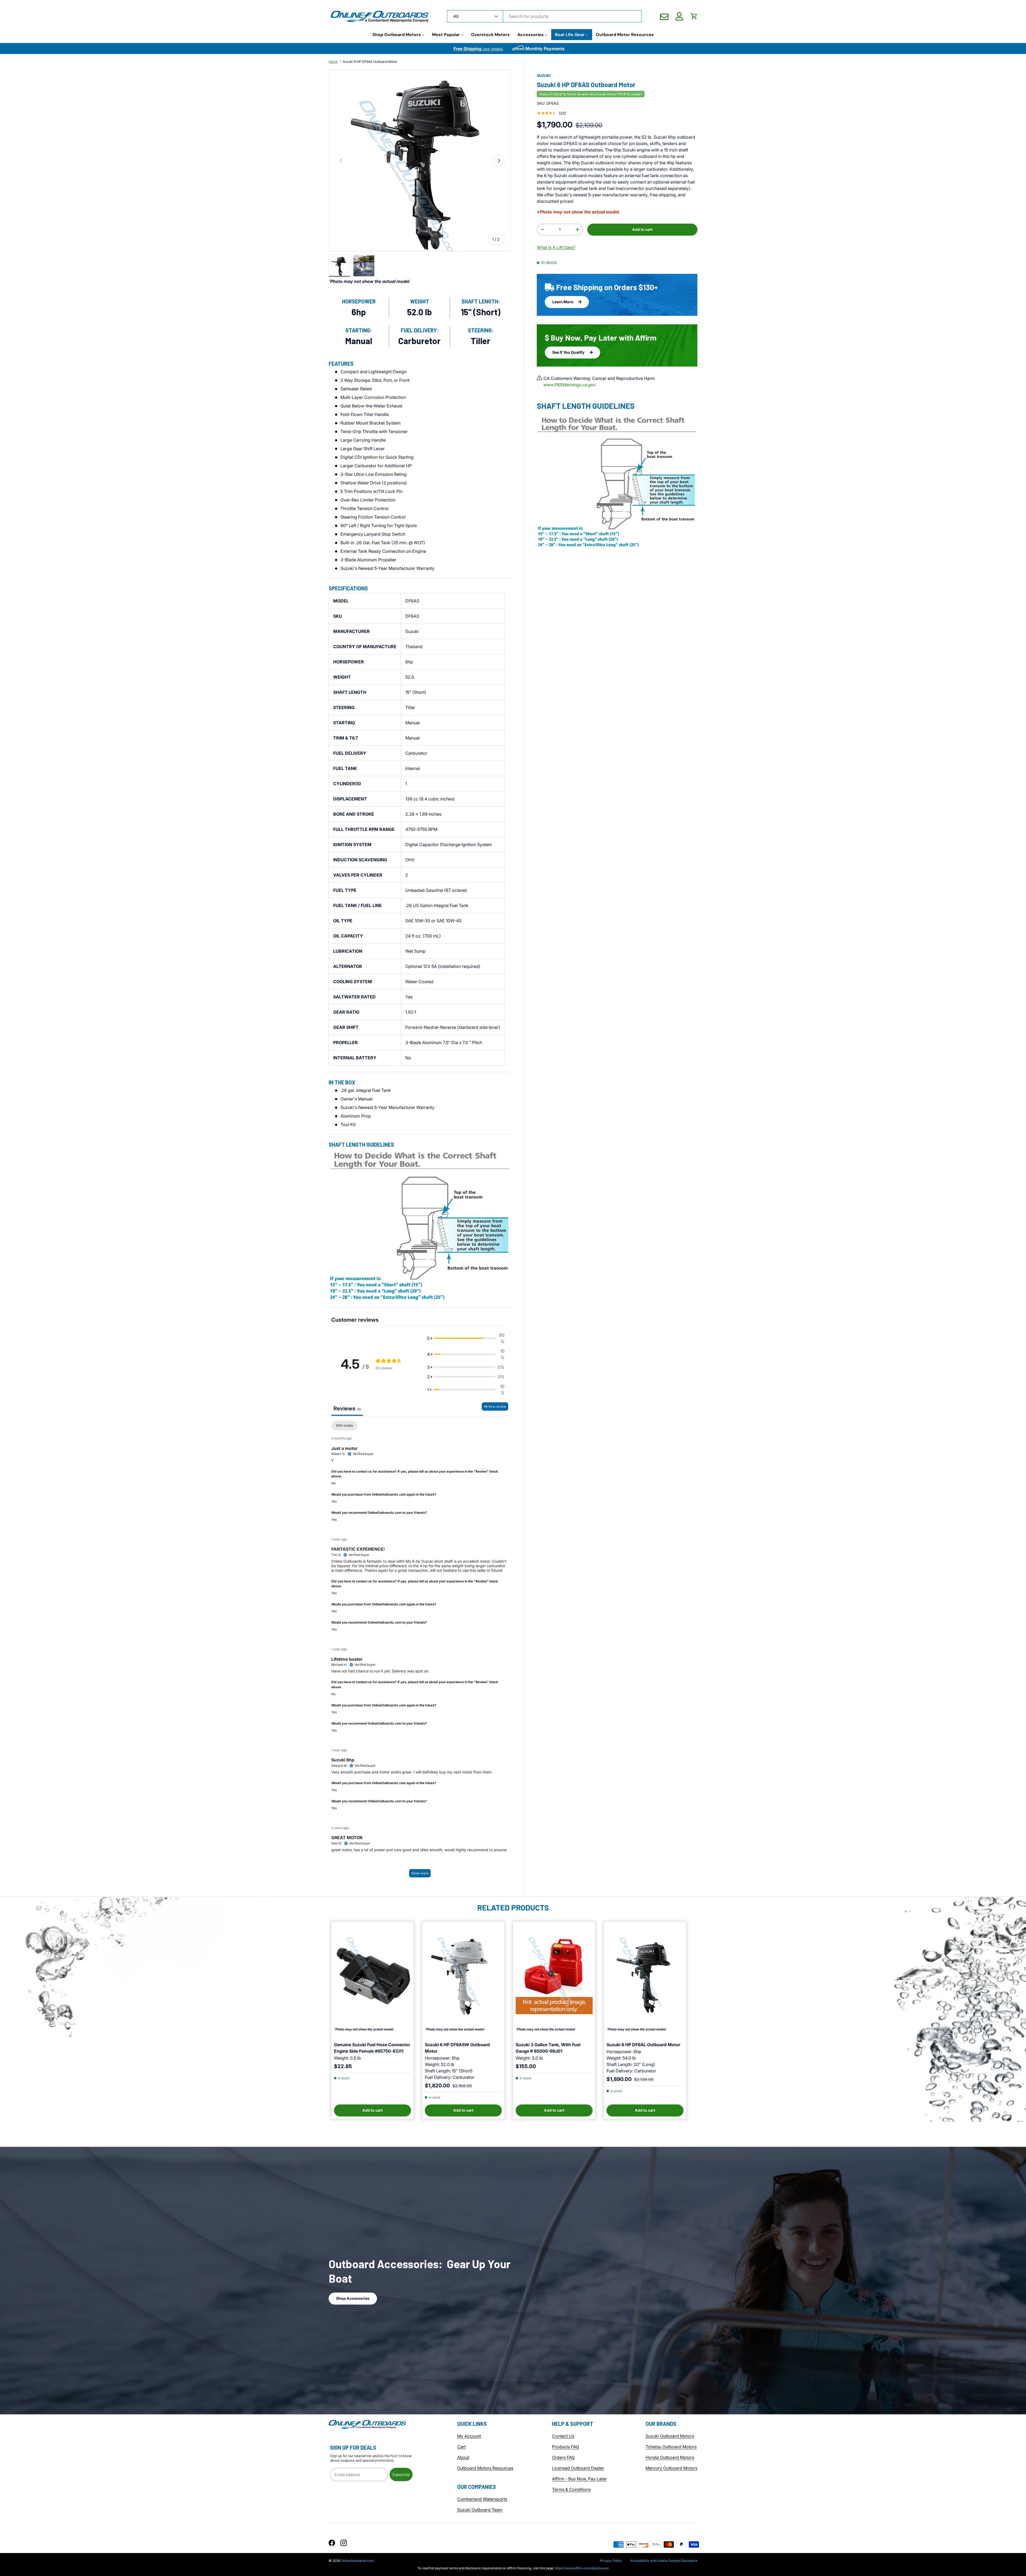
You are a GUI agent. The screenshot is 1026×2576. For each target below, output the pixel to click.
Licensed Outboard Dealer (578, 2468)
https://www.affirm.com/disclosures (582, 2568)
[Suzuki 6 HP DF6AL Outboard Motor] (645, 1976)
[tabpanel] (420, 1652)
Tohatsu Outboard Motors (671, 2447)
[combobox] (544, 16)
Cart (461, 2447)
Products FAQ (566, 2447)
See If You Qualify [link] (569, 352)
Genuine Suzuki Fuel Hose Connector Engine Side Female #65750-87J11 (372, 2048)
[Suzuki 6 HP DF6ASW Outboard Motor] (463, 1976)
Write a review (495, 1406)
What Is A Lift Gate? (556, 247)
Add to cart (642, 229)
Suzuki (544, 75)
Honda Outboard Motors (670, 2457)
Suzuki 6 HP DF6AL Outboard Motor (643, 2045)
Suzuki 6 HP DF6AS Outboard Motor (370, 62)
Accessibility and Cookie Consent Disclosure (664, 2561)
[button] (694, 16)
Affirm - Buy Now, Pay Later (579, 2479)
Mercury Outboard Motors (671, 2468)
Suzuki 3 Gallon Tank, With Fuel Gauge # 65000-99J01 (548, 2048)
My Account (469, 2436)
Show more (420, 1873)
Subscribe (401, 2474)
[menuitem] (399, 35)
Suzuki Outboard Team (480, 2510)
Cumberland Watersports (482, 2499)
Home (333, 62)
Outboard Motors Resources (485, 2468)
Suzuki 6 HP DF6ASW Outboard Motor (457, 2048)
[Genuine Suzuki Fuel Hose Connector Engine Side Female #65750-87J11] (372, 1976)
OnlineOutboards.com (357, 2561)
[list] (420, 161)
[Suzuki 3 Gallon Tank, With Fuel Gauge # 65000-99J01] (554, 1976)
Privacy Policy (611, 2561)
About (463, 2457)
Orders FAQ (563, 2457)
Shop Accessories (353, 2298)
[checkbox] (344, 1426)
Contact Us (563, 2436)
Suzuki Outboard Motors (670, 2436)
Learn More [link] (563, 301)
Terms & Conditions (571, 2489)
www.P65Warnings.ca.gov (570, 385)
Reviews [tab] (347, 1408)
